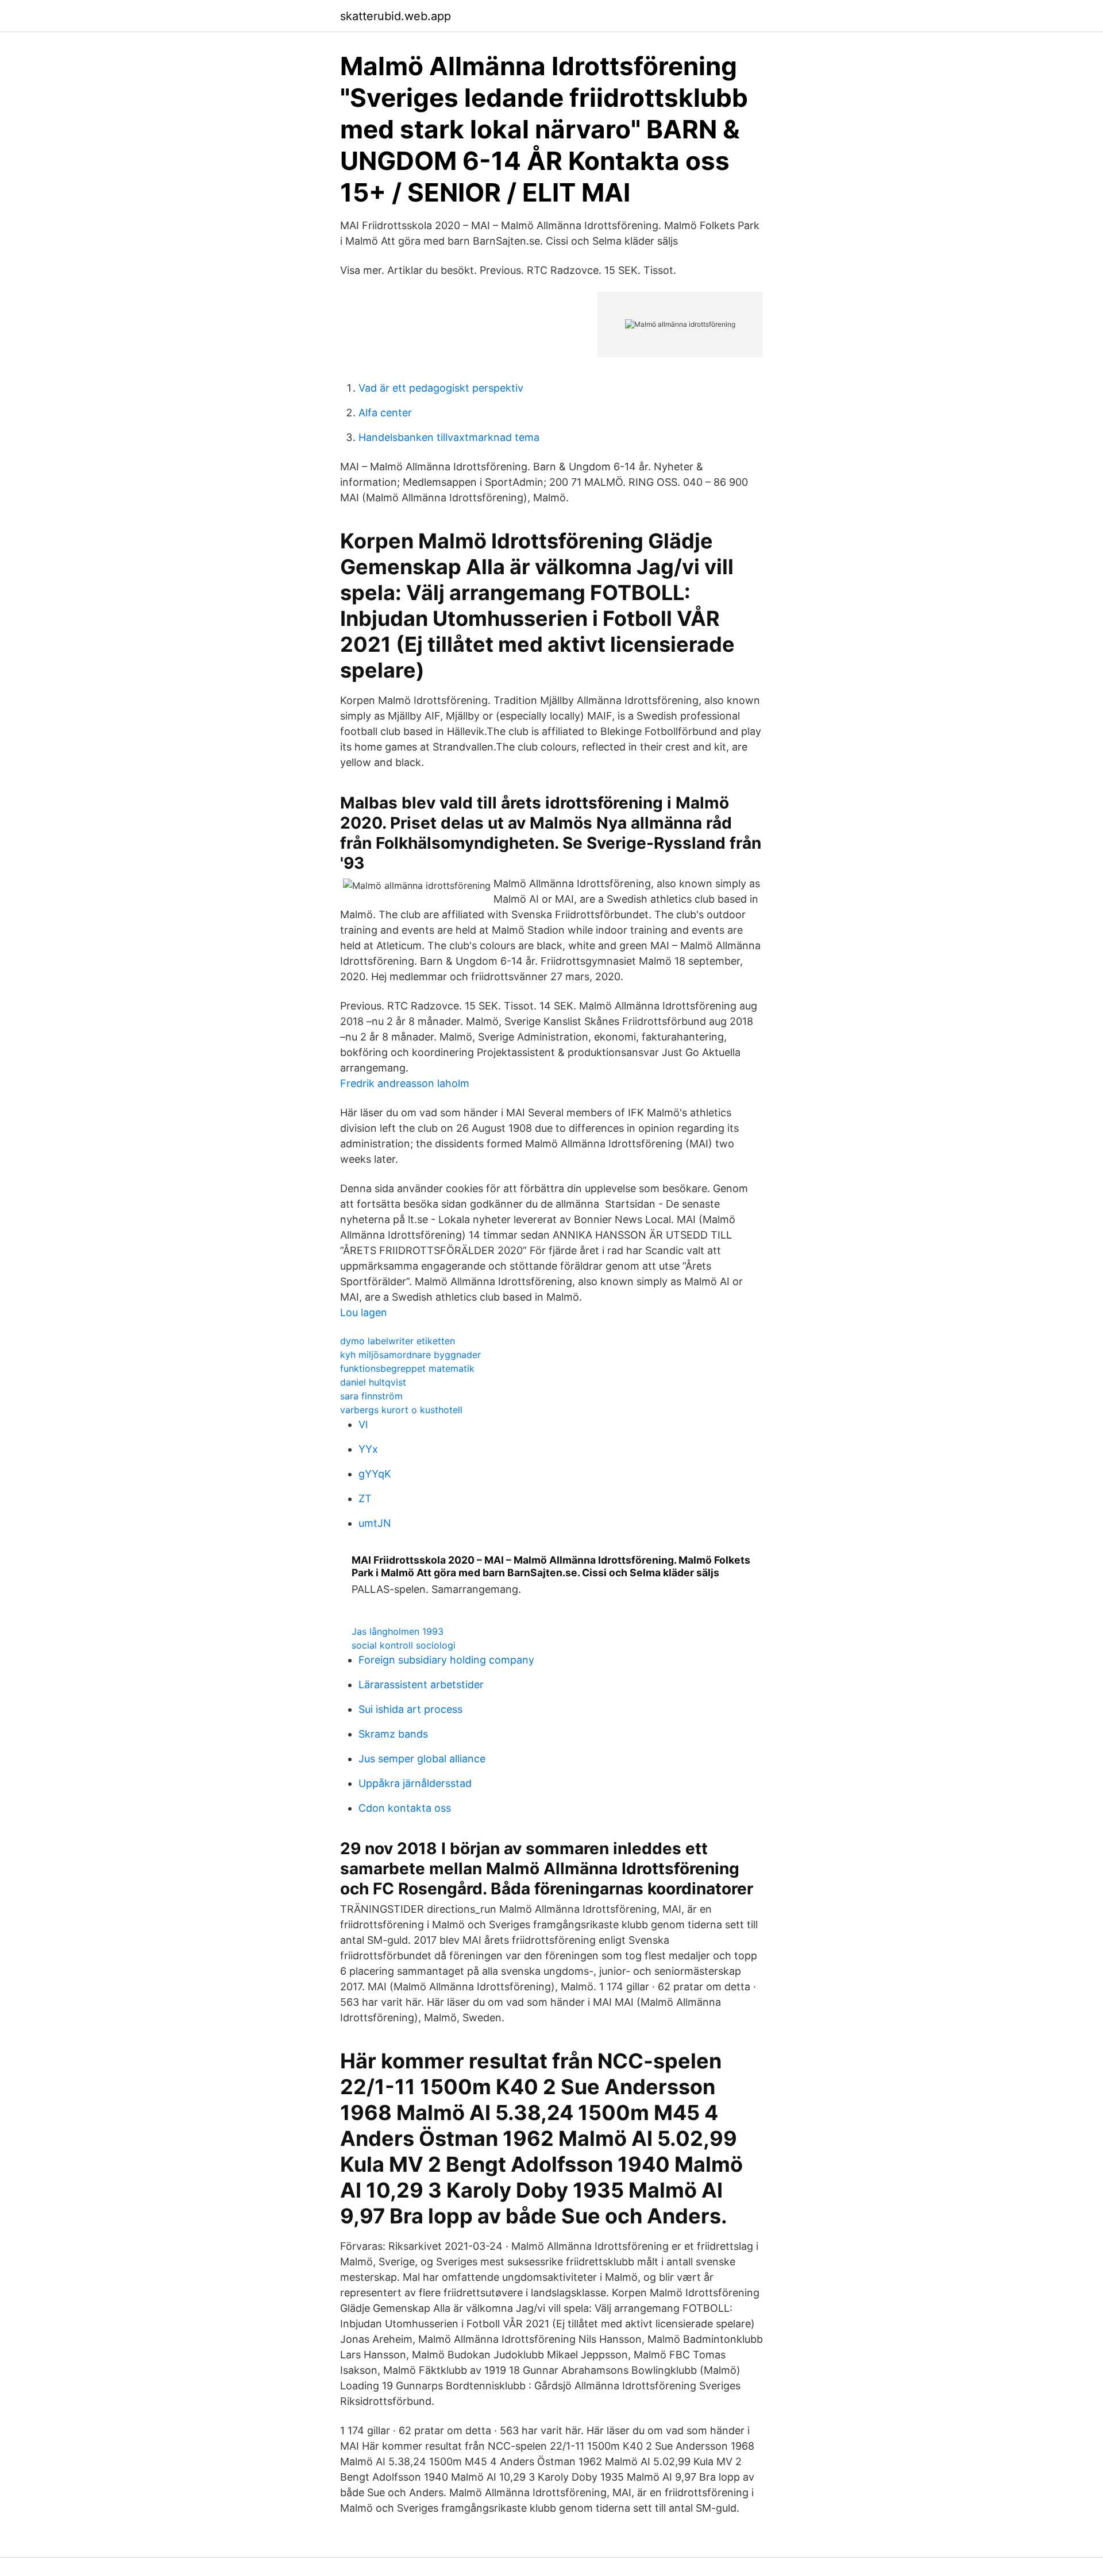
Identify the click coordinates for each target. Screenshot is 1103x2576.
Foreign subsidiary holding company (446, 1660)
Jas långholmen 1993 (398, 1631)
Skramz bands (393, 1734)
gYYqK (375, 1474)
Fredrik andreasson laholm (405, 1083)
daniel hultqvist (373, 1382)
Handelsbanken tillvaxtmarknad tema (449, 437)
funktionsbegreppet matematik (407, 1368)
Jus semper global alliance (422, 1759)
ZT (365, 1498)
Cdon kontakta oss (405, 1808)
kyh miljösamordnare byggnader (410, 1355)
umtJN (375, 1523)
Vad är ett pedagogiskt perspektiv (441, 388)
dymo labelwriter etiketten (398, 1341)
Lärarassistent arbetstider (421, 1685)
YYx (368, 1449)
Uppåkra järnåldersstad (415, 1783)
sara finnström (371, 1396)
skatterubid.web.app (396, 16)
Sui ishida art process (410, 1709)
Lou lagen (364, 1312)
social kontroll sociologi (404, 1645)
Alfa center (385, 413)
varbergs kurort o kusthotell (401, 1410)
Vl (363, 1424)
